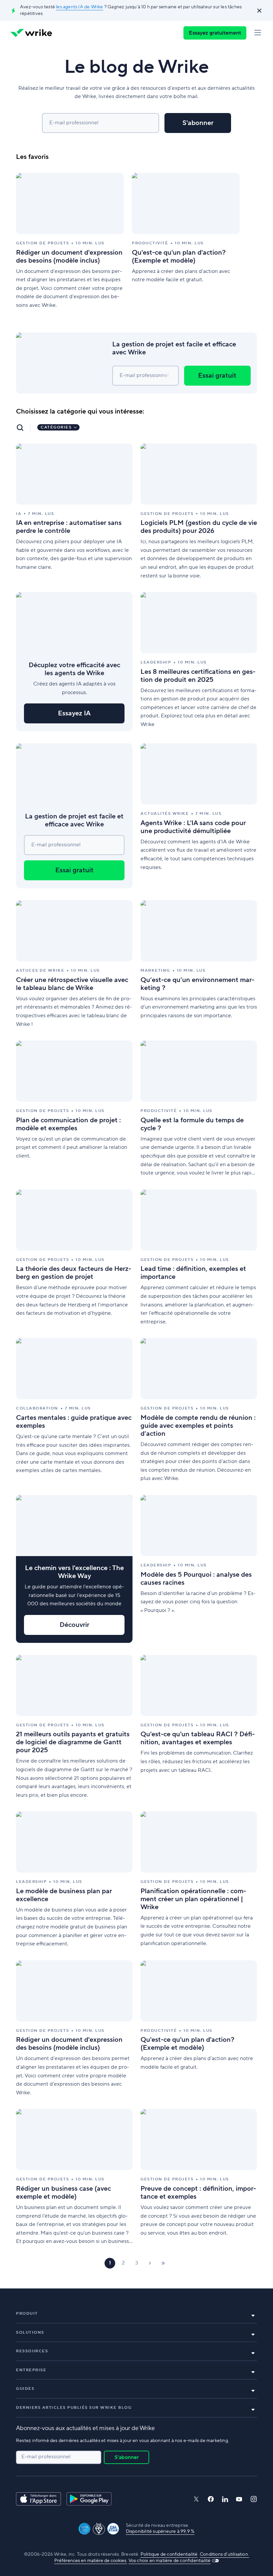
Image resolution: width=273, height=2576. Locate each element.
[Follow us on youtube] (239, 2499)
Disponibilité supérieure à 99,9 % (160, 2531)
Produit (27, 2314)
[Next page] (150, 2263)
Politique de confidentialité (169, 2554)
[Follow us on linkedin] (225, 2499)
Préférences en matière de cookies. (91, 2561)
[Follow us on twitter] (196, 2499)
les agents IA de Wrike (79, 7)
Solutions (30, 2332)
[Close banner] (259, 11)
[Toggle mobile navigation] (258, 33)
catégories (56, 427)
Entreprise (31, 2370)
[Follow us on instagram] (254, 2499)
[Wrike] (31, 33)
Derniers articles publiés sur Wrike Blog (74, 2408)
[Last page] (163, 2263)
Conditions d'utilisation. (224, 2554)
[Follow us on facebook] (211, 2499)
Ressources (32, 2351)
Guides (25, 2389)
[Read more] (70, 241)
